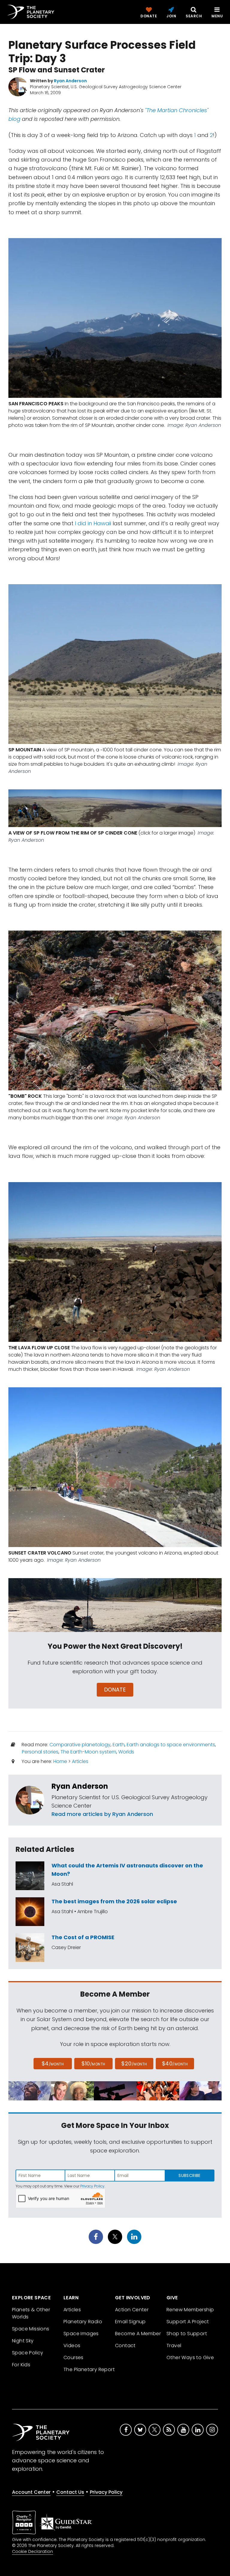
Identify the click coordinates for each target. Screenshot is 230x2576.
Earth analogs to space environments (171, 1745)
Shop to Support (187, 2334)
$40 (175, 2063)
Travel (174, 2346)
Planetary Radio (83, 2322)
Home (60, 1761)
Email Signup (130, 2322)
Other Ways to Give (190, 2357)
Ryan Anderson (80, 1786)
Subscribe (189, 2175)
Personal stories (40, 1752)
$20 (134, 2063)
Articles (80, 1761)
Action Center (132, 2310)
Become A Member (138, 2334)
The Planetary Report (89, 2369)
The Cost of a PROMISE (83, 1937)
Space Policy (28, 2353)
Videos (72, 2346)
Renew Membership (190, 2310)
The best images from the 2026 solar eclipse (114, 1901)
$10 (93, 2063)
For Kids (21, 2365)
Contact (125, 2346)
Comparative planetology (80, 1745)
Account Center (31, 2492)
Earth (119, 1745)
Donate (115, 1690)
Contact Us (70, 2492)
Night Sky (23, 2341)
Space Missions (31, 2329)
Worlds (126, 1752)
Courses (74, 2357)
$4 (53, 2063)
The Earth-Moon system (88, 1752)
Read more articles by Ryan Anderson (102, 1814)
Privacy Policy (92, 2186)
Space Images (81, 2334)
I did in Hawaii (94, 523)
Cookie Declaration (32, 2551)
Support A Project (188, 2322)
